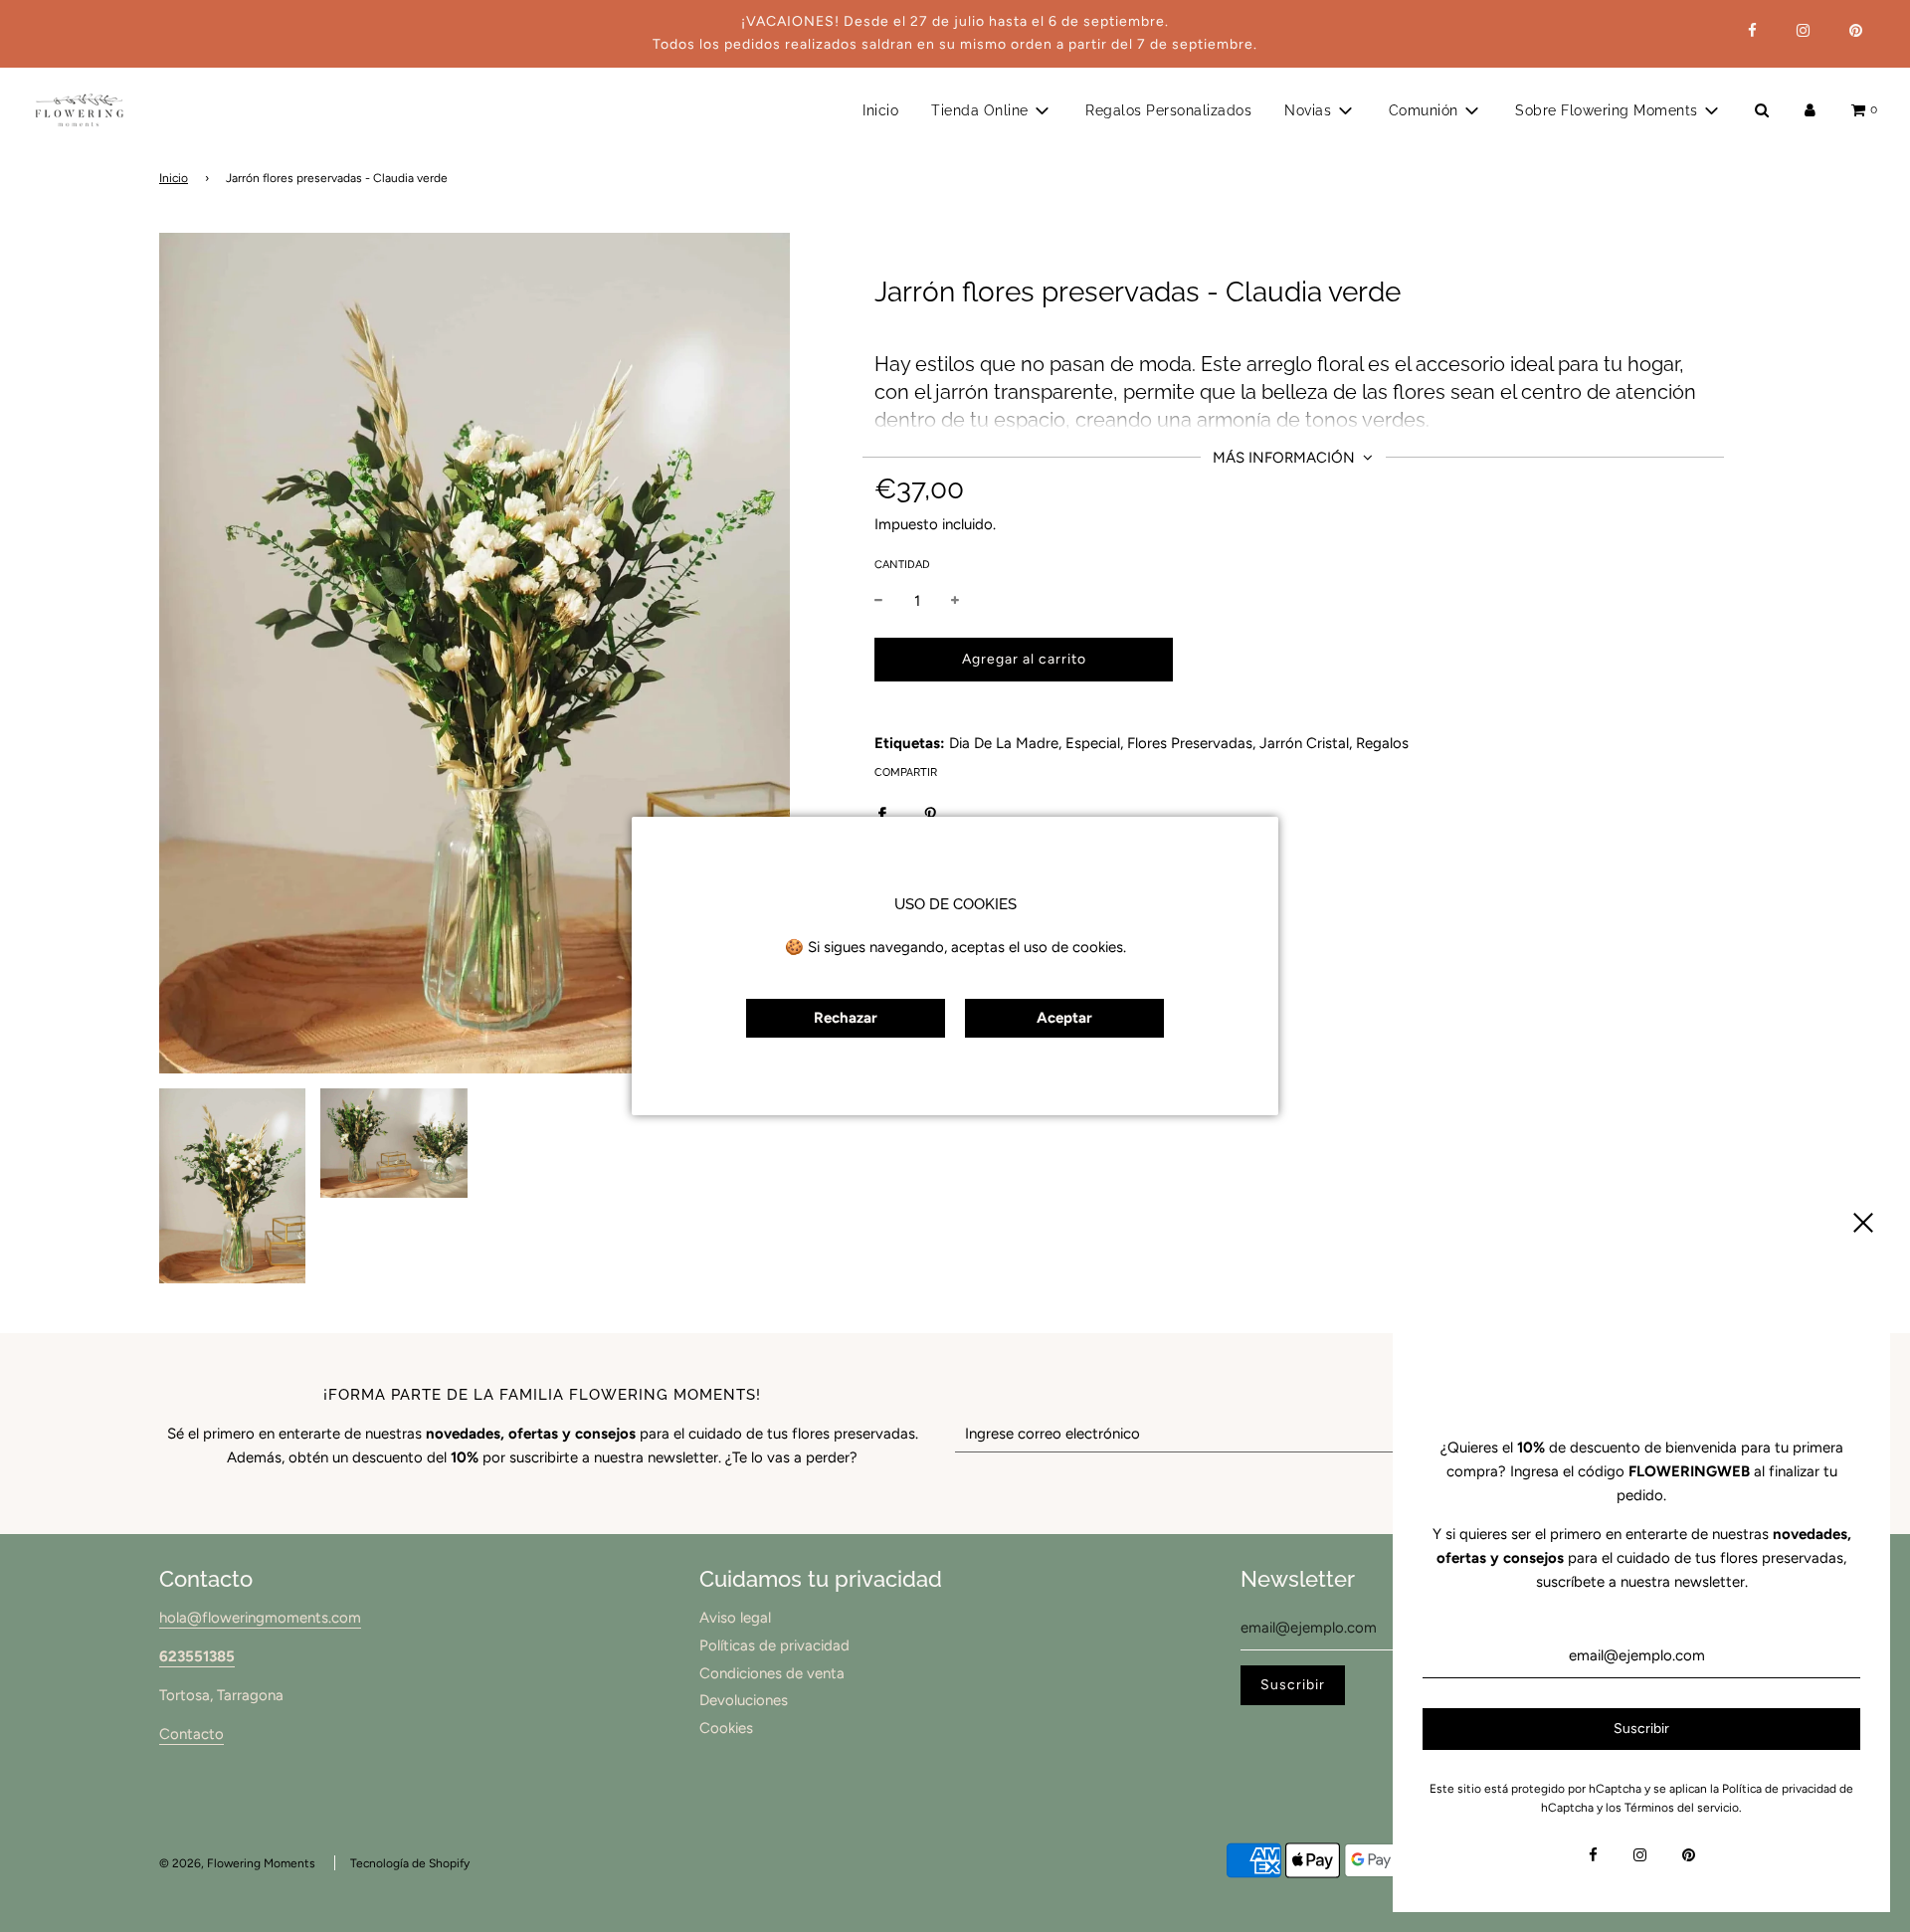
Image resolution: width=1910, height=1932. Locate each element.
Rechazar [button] (846, 1018)
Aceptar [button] (1064, 1018)
